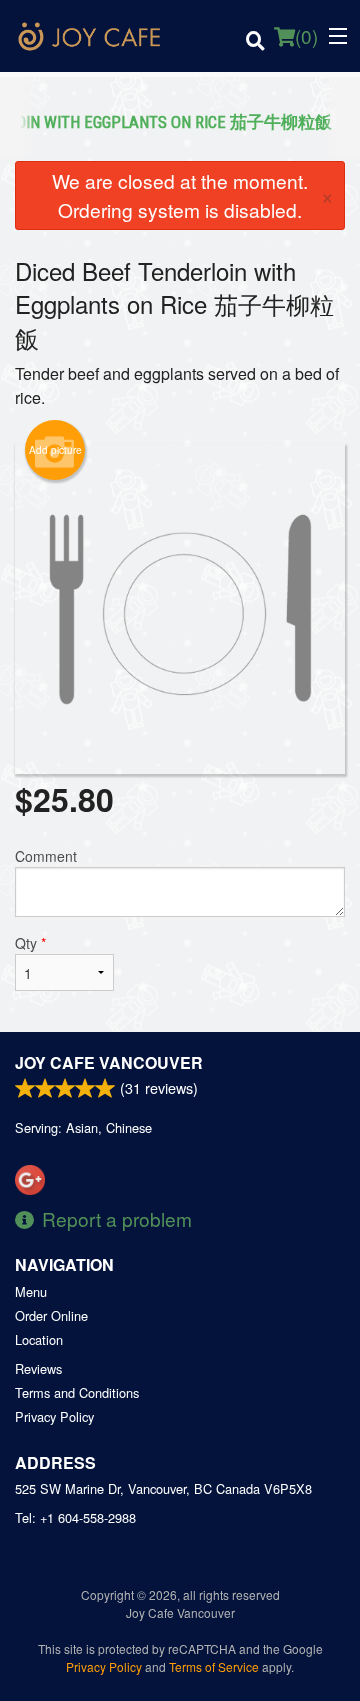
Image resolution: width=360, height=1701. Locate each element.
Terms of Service (214, 1666)
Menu (31, 1291)
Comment (46, 856)
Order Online (51, 1315)
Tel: (75, 1517)
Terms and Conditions (77, 1392)
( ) (306, 35)
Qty (30, 943)
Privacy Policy (54, 1416)
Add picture (55, 450)
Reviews (38, 1368)
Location (39, 1339)
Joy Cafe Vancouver (109, 1062)
